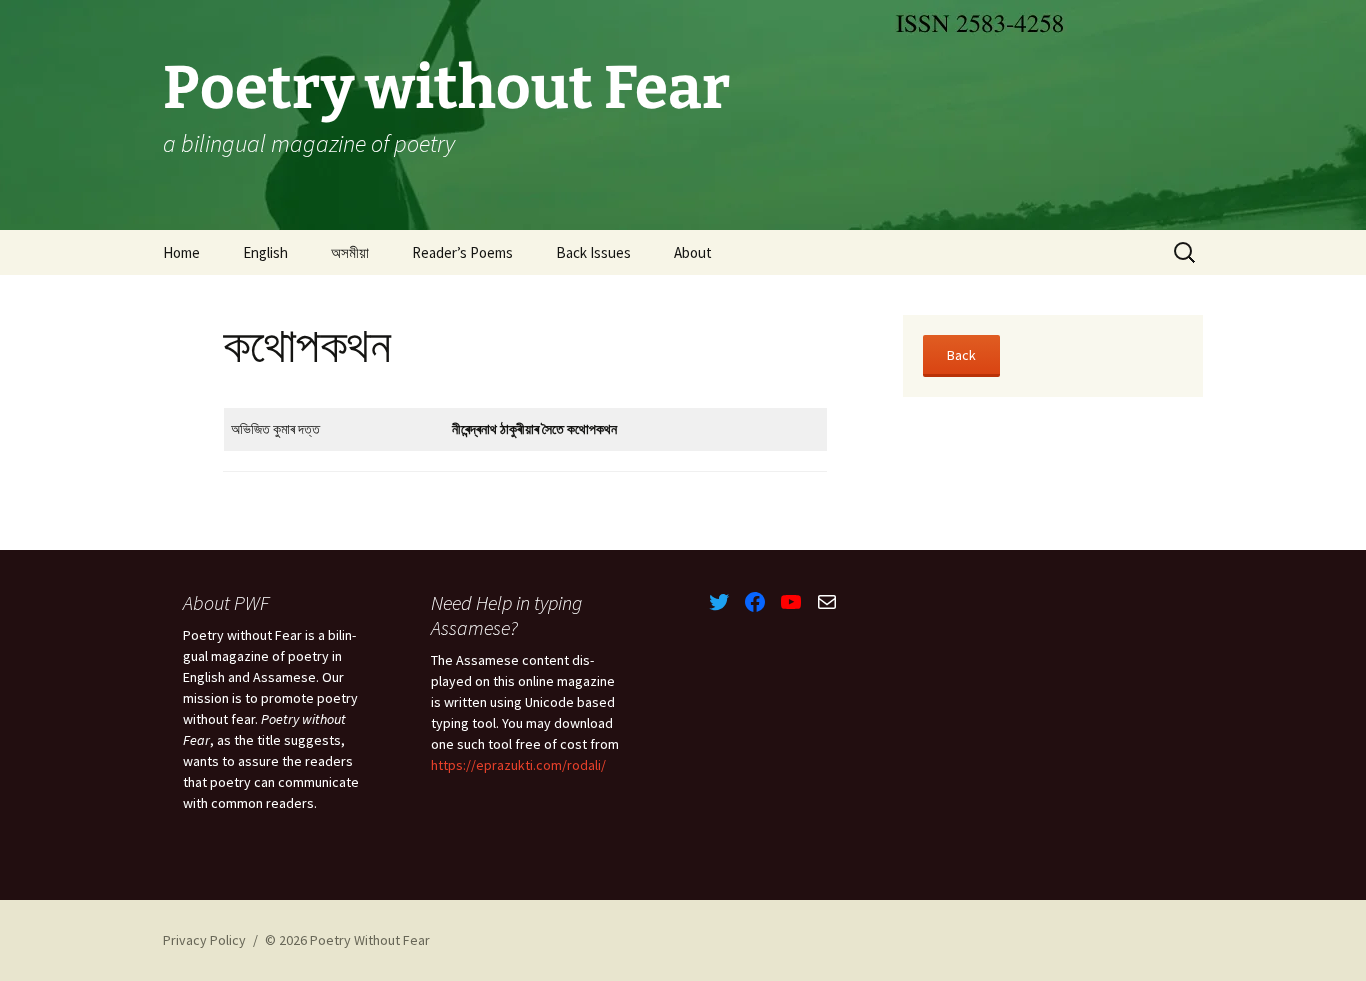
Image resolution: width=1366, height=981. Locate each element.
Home (181, 252)
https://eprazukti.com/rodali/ (518, 765)
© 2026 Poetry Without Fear (347, 940)
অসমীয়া (350, 252)
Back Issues (593, 252)
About (693, 252)
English (265, 252)
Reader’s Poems (462, 252)
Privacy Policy (204, 940)
